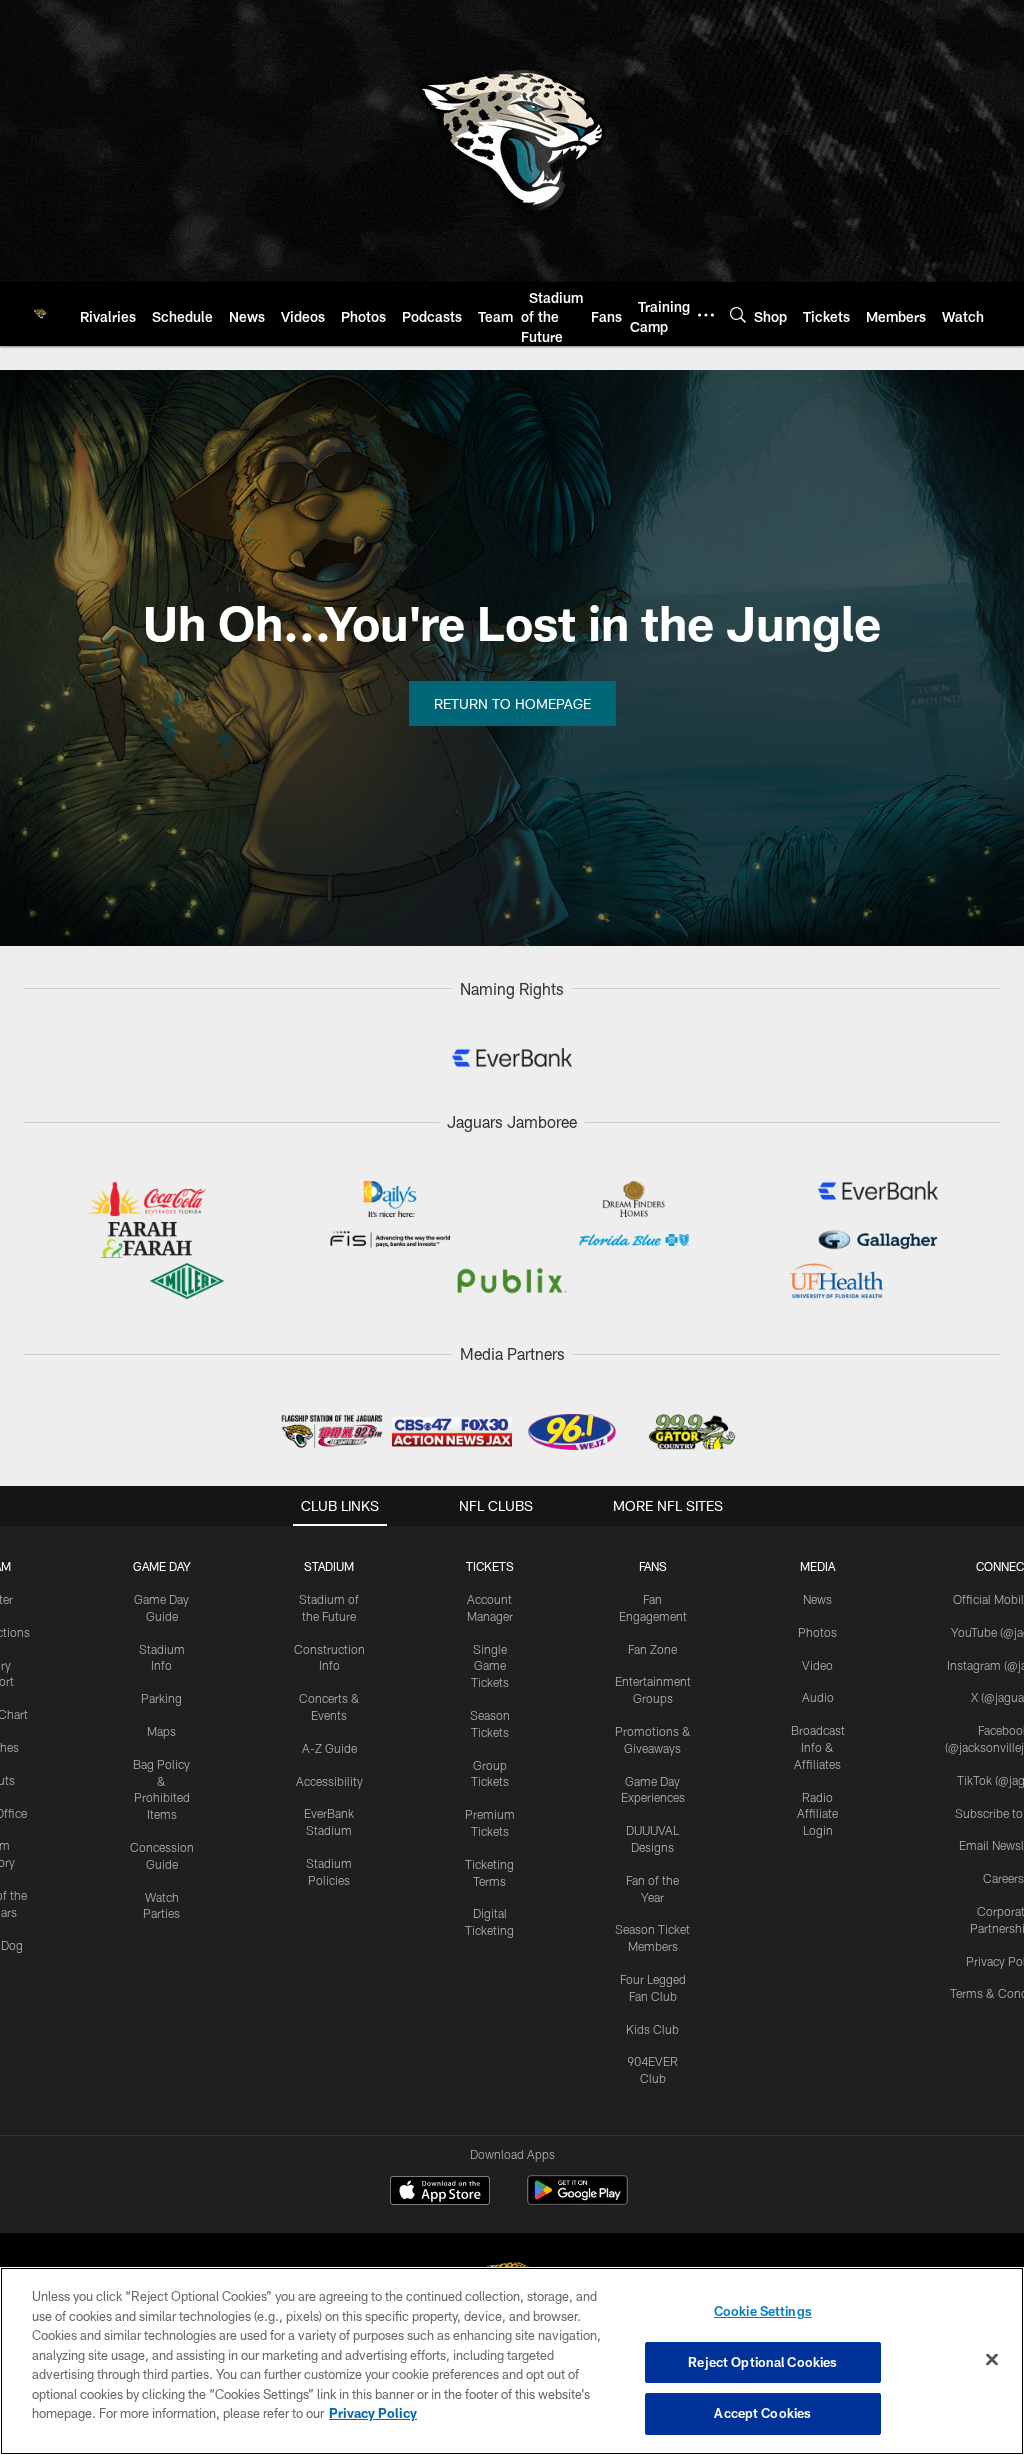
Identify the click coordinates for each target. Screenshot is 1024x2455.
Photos (817, 1632)
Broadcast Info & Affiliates (818, 1747)
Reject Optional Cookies (762, 2362)
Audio (818, 1697)
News (817, 1599)
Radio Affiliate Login (817, 1814)
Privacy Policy (373, 2413)
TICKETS (490, 1566)
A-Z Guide (329, 1748)
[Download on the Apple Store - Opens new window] (440, 2193)
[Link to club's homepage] (40, 314)
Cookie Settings (763, 2311)
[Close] (992, 2360)
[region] (512, 2361)
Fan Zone (652, 1649)
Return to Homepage (512, 703)
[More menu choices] (706, 315)
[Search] (738, 314)
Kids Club (652, 2029)
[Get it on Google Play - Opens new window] (577, 2200)
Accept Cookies (762, 2413)
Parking (161, 1698)
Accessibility (329, 1781)
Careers (1003, 1878)
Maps (161, 1731)
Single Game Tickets (490, 1666)
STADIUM (329, 1566)
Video (817, 1665)
